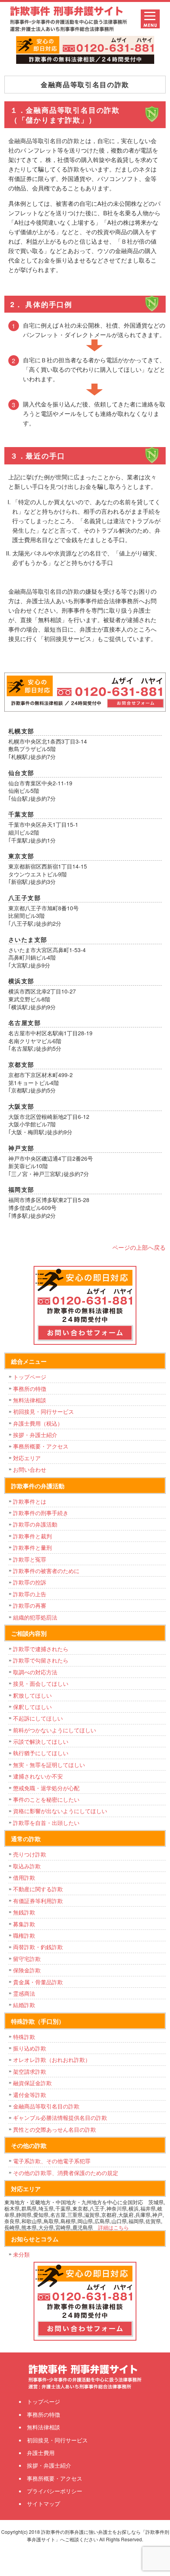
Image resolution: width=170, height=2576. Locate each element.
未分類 (21, 2254)
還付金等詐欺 (30, 2095)
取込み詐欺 (27, 1866)
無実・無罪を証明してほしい (49, 1765)
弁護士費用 (41, 2453)
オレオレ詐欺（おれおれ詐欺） (52, 2060)
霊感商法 (24, 1993)
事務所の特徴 (30, 1389)
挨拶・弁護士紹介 (35, 1435)
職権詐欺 (24, 1935)
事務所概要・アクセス (41, 1446)
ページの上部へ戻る (139, 1247)
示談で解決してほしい (41, 1741)
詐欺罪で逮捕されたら (41, 1649)
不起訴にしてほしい (38, 1718)
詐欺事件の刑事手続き (41, 1513)
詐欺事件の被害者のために (46, 1571)
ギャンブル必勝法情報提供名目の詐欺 (60, 2117)
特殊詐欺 (24, 2037)
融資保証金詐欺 (32, 2083)
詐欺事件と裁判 (32, 1536)
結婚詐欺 (24, 2005)
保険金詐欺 (27, 1970)
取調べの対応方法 (35, 1672)
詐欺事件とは (30, 1501)
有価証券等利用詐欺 (38, 1901)
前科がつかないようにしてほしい (55, 1730)
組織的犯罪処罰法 (35, 1617)
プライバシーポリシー (55, 2491)
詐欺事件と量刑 (32, 1547)
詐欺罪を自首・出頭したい (49, 1823)
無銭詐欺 (24, 1912)
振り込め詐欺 (30, 2048)
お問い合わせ (30, 1469)
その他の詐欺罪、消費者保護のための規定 (66, 2173)
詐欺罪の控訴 (30, 1582)
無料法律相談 (30, 1400)
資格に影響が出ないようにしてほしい (60, 1811)
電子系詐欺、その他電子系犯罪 (52, 2161)
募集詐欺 (24, 1924)
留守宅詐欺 (27, 1959)
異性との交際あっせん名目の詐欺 (55, 2129)
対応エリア (27, 1458)
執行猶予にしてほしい (41, 1753)
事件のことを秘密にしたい (46, 1799)
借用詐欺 (24, 1877)
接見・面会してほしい (41, 1683)
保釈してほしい (32, 1707)
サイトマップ (43, 2503)
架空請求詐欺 (30, 2071)
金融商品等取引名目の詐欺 (46, 2106)
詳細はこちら (113, 2227)
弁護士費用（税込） (38, 1423)
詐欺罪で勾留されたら (41, 1660)
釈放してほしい (32, 1695)
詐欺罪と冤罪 (30, 1559)
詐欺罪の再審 (30, 1605)
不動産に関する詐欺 (38, 1889)
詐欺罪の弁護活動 (35, 1524)
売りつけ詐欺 (30, 1854)
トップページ (30, 1377)
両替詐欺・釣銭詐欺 (38, 1947)
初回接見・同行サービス (43, 1411)
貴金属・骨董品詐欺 (38, 1982)
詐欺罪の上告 (30, 1594)
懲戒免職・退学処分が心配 (46, 1788)
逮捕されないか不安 (38, 1776)
